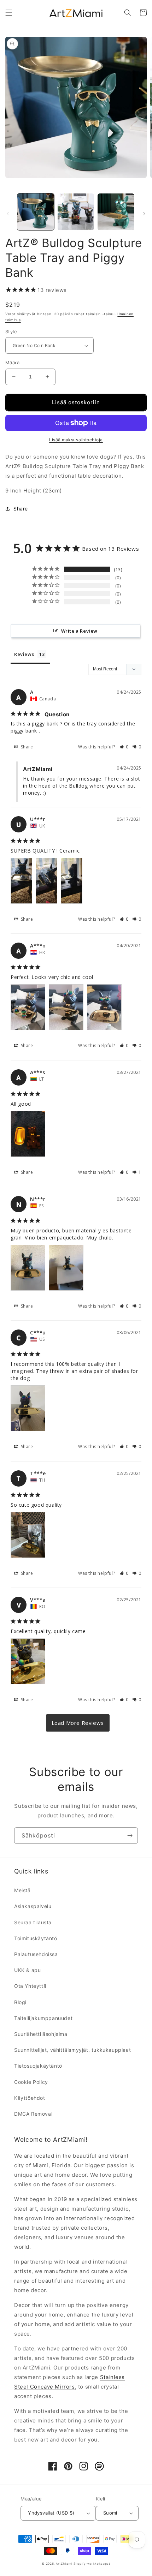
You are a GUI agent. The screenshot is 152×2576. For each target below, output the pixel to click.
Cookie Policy (31, 2082)
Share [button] (21, 509)
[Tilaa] (130, 1836)
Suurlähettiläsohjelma (41, 2034)
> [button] (78, 1723)
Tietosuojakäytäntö (38, 2066)
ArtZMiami (64, 2564)
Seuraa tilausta (33, 1922)
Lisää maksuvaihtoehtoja (76, 440)
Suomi (110, 2513)
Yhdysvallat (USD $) (51, 2513)
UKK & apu (27, 1970)
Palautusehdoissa (36, 1954)
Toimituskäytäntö (36, 1938)
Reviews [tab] (24, 654)
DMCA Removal (33, 2114)
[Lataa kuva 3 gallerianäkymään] (116, 212)
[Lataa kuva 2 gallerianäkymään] (76, 212)
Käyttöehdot (30, 2098)
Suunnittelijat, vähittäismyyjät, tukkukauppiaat (72, 2050)
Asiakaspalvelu (33, 1906)
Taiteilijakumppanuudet (43, 2018)
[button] (9, 13)
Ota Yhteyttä (30, 1986)
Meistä (22, 1890)
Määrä (12, 363)
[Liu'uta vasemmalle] (8, 214)
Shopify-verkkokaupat (92, 2564)
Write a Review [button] (79, 631)
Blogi (20, 2002)
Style (11, 331)
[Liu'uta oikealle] (144, 214)
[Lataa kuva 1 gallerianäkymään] (36, 212)
